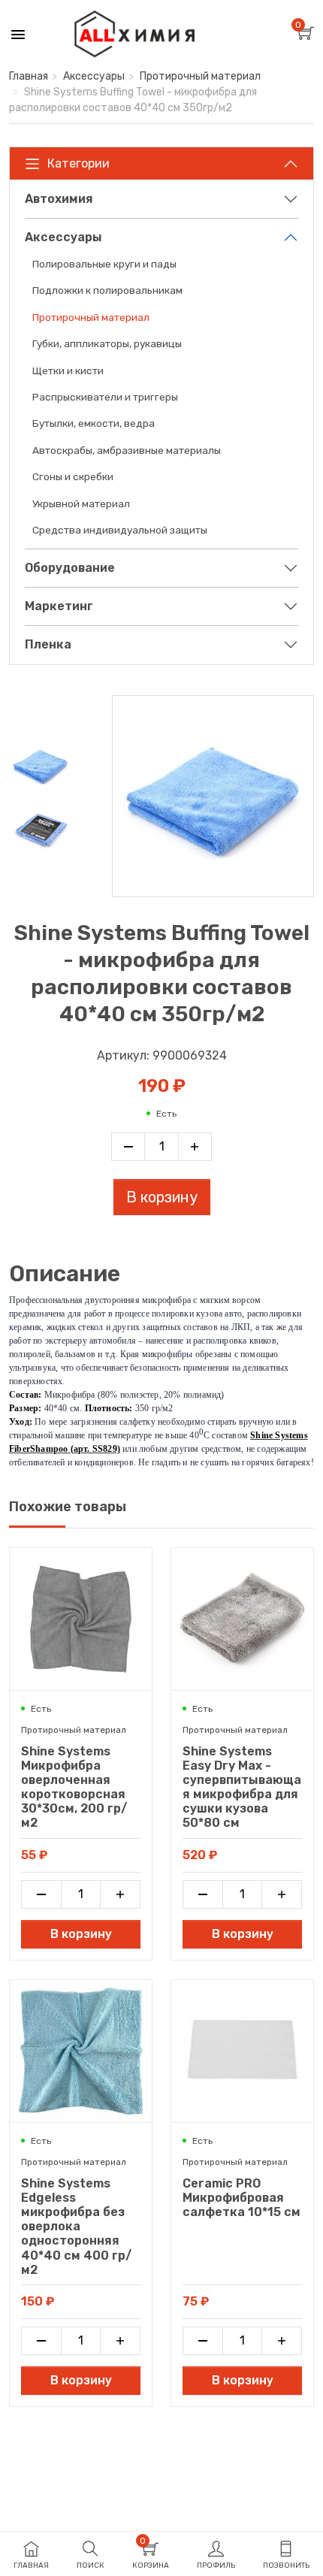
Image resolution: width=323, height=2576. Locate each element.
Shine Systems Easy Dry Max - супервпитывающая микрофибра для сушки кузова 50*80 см (242, 1787)
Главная (29, 76)
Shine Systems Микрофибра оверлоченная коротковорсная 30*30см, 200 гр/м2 (74, 1787)
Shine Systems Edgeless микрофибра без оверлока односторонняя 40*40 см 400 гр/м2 (76, 2227)
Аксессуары (94, 76)
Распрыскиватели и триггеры (105, 397)
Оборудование (70, 568)
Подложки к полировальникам (107, 290)
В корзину (162, 1197)
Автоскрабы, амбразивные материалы (127, 450)
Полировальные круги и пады (104, 264)
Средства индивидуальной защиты (120, 530)
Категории (78, 163)
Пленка (48, 644)
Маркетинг (59, 606)
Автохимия (59, 199)
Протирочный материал (200, 76)
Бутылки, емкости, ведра (94, 423)
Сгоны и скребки (73, 476)
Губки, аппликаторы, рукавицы (107, 343)
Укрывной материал (81, 503)
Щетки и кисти (68, 370)
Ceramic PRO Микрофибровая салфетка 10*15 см (241, 2198)
